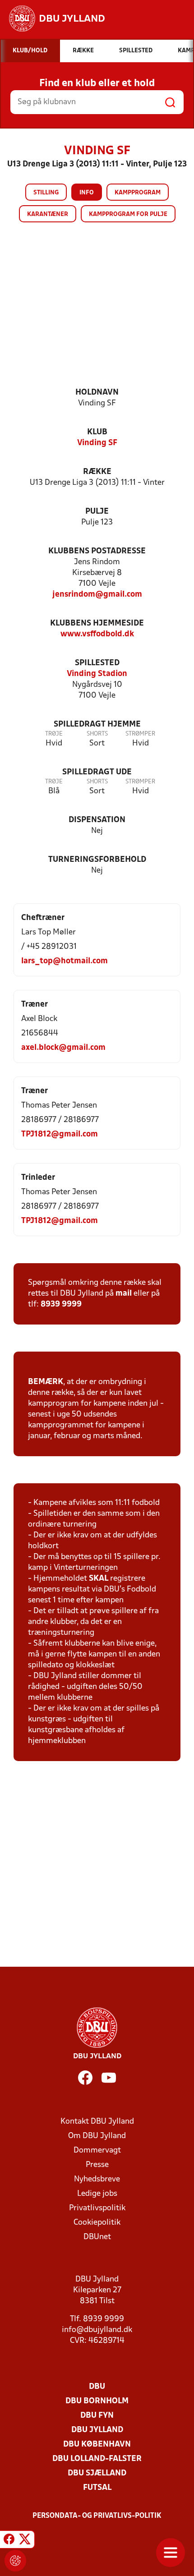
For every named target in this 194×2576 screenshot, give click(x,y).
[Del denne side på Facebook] (9, 2541)
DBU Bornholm (97, 2401)
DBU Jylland (97, 2430)
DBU (97, 2387)
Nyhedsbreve (97, 2179)
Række (97, 472)
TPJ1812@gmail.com (60, 1134)
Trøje (54, 734)
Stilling (46, 193)
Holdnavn (97, 393)
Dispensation (97, 820)
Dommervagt (97, 2150)
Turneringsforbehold (97, 860)
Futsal (97, 2488)
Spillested (97, 663)
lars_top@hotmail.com (65, 961)
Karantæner (48, 214)
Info (87, 193)
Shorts (97, 734)
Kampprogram (138, 193)
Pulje (97, 512)
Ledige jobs (97, 2194)
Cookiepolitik (97, 2223)
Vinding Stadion (97, 674)
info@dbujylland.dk (97, 2330)
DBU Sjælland (97, 2473)
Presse (97, 2165)
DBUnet (97, 2237)
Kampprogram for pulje (128, 214)
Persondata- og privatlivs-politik (97, 2516)
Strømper (140, 734)
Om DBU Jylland (97, 2136)
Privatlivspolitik (97, 2208)
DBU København (97, 2445)
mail (124, 1294)
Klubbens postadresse (97, 551)
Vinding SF (97, 443)
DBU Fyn (97, 2416)
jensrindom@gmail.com (97, 595)
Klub (97, 432)
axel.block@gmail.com (63, 1048)
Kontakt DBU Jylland (97, 2122)
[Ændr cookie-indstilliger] (15, 2561)
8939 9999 (61, 1304)
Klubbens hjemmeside (97, 623)
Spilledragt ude (97, 772)
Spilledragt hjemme (97, 724)
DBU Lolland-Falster (97, 2459)
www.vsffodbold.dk (97, 634)
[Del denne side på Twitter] (25, 2541)
